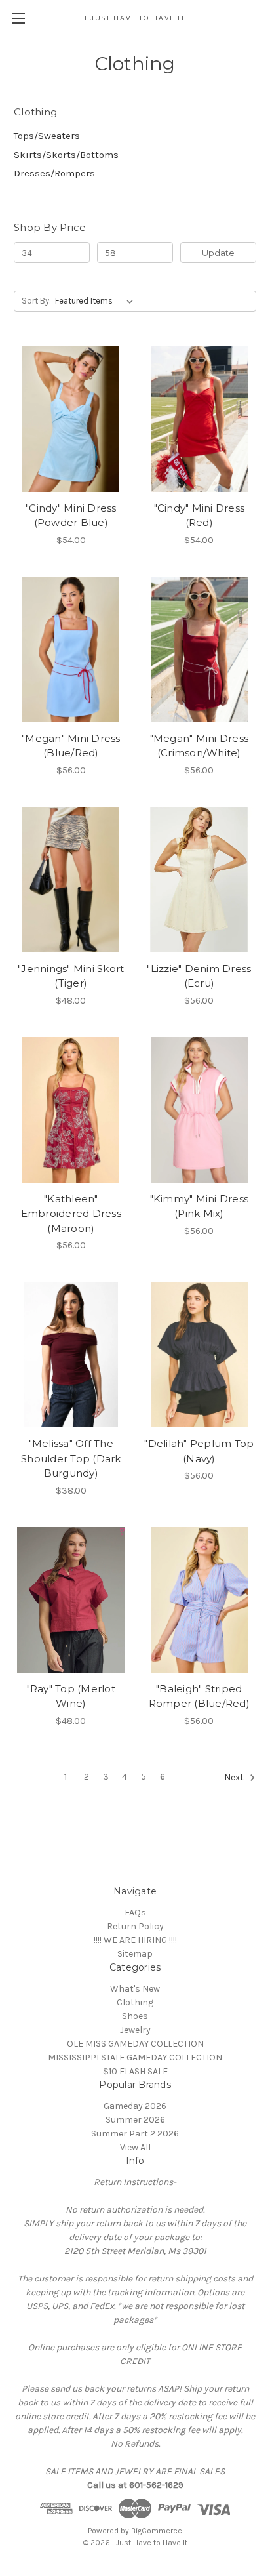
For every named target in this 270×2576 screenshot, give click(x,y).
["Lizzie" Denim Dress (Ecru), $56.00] (200, 880)
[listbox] (97, 301)
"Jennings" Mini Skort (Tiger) (71, 976)
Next (235, 1777)
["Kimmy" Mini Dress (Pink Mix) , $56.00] (200, 1110)
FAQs (135, 1912)
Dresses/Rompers (54, 173)
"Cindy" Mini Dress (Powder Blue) (71, 516)
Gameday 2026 (135, 2106)
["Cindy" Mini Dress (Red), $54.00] (200, 419)
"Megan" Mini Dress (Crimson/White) (200, 746)
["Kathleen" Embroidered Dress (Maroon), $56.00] (71, 1110)
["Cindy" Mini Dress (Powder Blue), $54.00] (71, 419)
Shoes (135, 2016)
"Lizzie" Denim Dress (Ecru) (199, 976)
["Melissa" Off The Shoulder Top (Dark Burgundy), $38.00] (71, 1355)
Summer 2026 (135, 2120)
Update (218, 253)
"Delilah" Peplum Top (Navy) (199, 1451)
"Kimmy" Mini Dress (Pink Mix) (200, 1206)
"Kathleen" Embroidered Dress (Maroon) (71, 1214)
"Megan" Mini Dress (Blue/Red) (71, 746)
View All (135, 2147)
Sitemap (135, 1954)
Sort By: (36, 301)
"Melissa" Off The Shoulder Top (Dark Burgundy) (71, 1458)
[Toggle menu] (18, 18)
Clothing (135, 2002)
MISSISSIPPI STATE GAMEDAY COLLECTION (135, 2057)
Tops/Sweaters (47, 136)
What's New (135, 1989)
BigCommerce (157, 2531)
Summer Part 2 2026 (135, 2134)
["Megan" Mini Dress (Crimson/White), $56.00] (200, 649)
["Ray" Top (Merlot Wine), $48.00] (71, 1600)
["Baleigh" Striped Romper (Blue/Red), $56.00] (200, 1600)
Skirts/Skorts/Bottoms (66, 155)
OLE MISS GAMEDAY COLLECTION (135, 2044)
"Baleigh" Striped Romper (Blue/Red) (199, 1696)
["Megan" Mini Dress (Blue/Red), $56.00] (71, 649)
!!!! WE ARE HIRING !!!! (135, 1940)
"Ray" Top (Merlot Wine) (71, 1696)
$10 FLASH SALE (135, 2071)
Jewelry (135, 2030)
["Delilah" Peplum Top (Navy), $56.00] (200, 1355)
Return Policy (135, 1926)
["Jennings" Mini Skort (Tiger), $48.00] (71, 880)
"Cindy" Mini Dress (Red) (200, 516)
